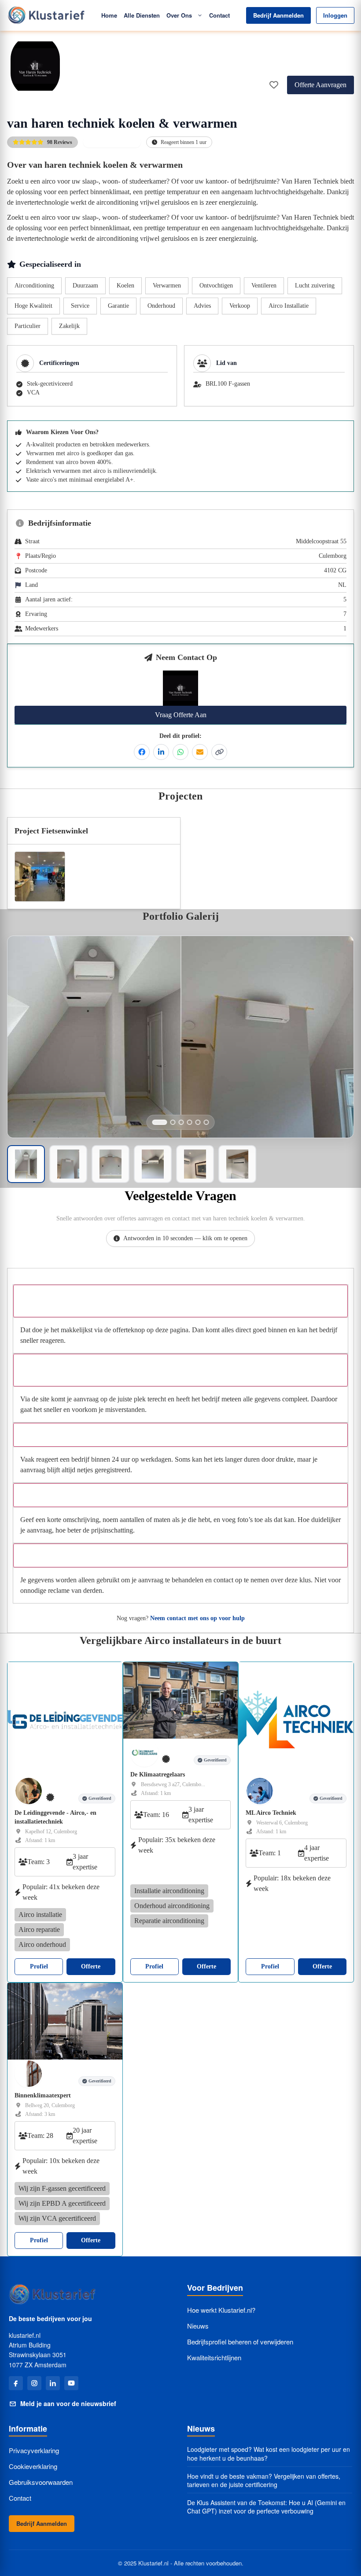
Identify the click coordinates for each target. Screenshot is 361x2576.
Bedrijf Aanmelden (278, 15)
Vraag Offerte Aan (181, 715)
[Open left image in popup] (94, 1037)
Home (109, 15)
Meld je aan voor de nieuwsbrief (68, 2403)
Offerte (91, 1966)
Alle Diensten (142, 15)
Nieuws (198, 2326)
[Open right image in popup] (267, 1037)
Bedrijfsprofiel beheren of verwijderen (240, 2342)
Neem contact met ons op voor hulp (197, 1618)
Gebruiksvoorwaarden (41, 2482)
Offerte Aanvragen (320, 85)
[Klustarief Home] (46, 15)
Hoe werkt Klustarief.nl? (221, 2310)
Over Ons (179, 15)
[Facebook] (16, 2383)
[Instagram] (34, 2383)
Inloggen (335, 15)
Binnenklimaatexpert (43, 2095)
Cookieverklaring (33, 2466)
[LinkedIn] (53, 2383)
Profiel (39, 1966)
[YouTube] (71, 2383)
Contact (219, 15)
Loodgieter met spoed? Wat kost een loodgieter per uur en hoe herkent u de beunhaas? (269, 2454)
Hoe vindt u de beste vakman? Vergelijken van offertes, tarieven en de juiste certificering (264, 2481)
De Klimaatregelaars (158, 1774)
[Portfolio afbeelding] (160, 1122)
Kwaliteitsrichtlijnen (214, 2357)
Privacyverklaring (34, 2450)
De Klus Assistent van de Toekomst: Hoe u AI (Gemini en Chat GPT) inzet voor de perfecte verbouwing (266, 2507)
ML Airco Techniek (271, 1813)
